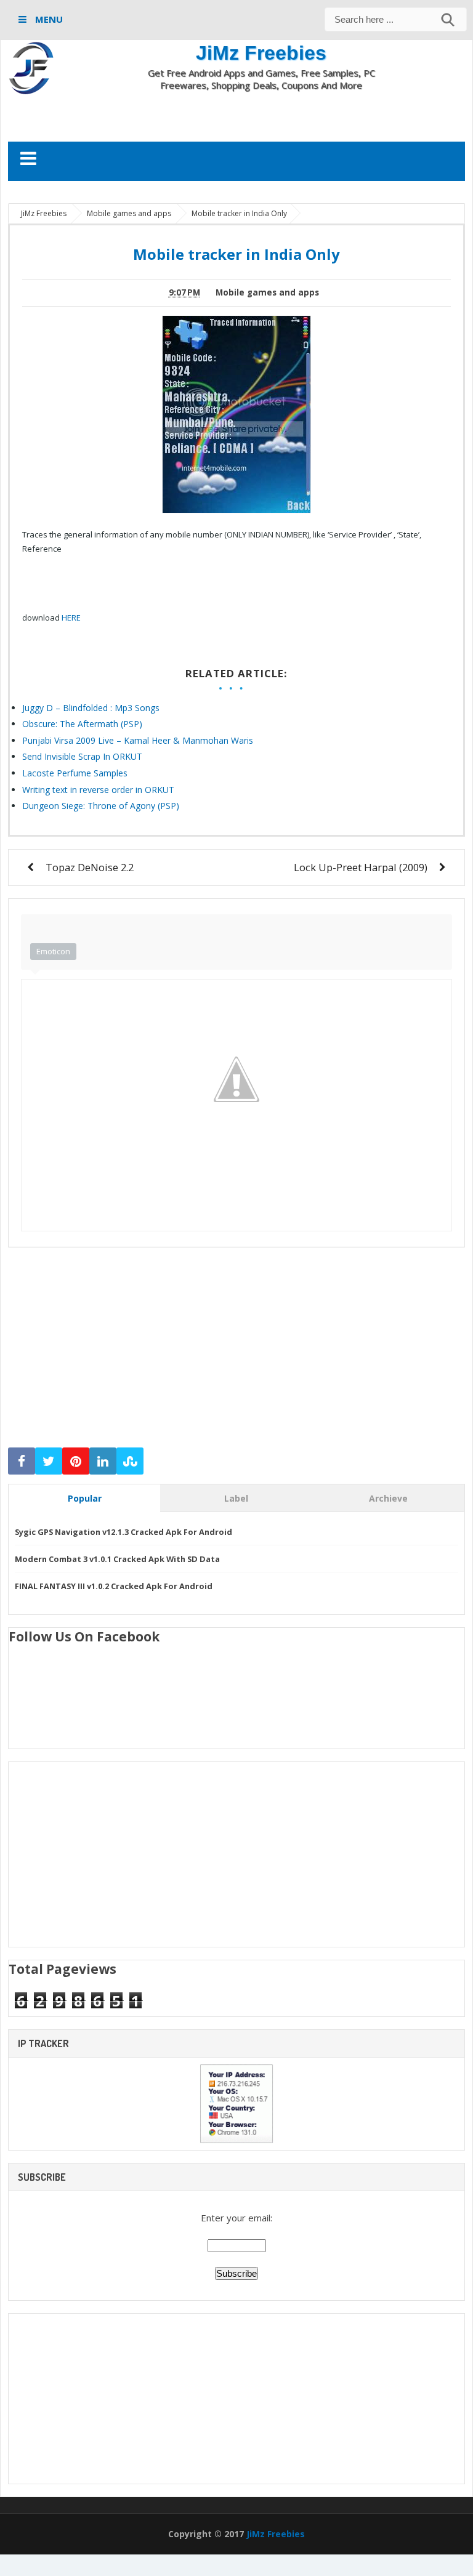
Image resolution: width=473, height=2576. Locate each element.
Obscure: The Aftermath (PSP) (82, 724)
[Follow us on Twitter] (49, 1461)
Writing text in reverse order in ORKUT (98, 790)
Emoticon (53, 951)
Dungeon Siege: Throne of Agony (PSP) (101, 806)
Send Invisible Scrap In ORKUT (82, 756)
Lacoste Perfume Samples (75, 773)
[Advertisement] (236, 116)
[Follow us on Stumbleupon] (130, 1461)
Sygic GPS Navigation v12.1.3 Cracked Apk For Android (123, 1532)
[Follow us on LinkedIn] (103, 1461)
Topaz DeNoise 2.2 (90, 867)
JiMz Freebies (261, 53)
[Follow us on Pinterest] (76, 1461)
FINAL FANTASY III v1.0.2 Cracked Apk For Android (114, 1586)
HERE (71, 618)
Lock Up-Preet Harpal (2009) (361, 867)
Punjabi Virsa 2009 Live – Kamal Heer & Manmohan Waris (138, 740)
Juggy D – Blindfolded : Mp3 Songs (91, 708)
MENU (48, 19)
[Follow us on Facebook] (22, 1461)
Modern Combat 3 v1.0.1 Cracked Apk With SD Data (117, 1559)
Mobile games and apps (267, 292)
